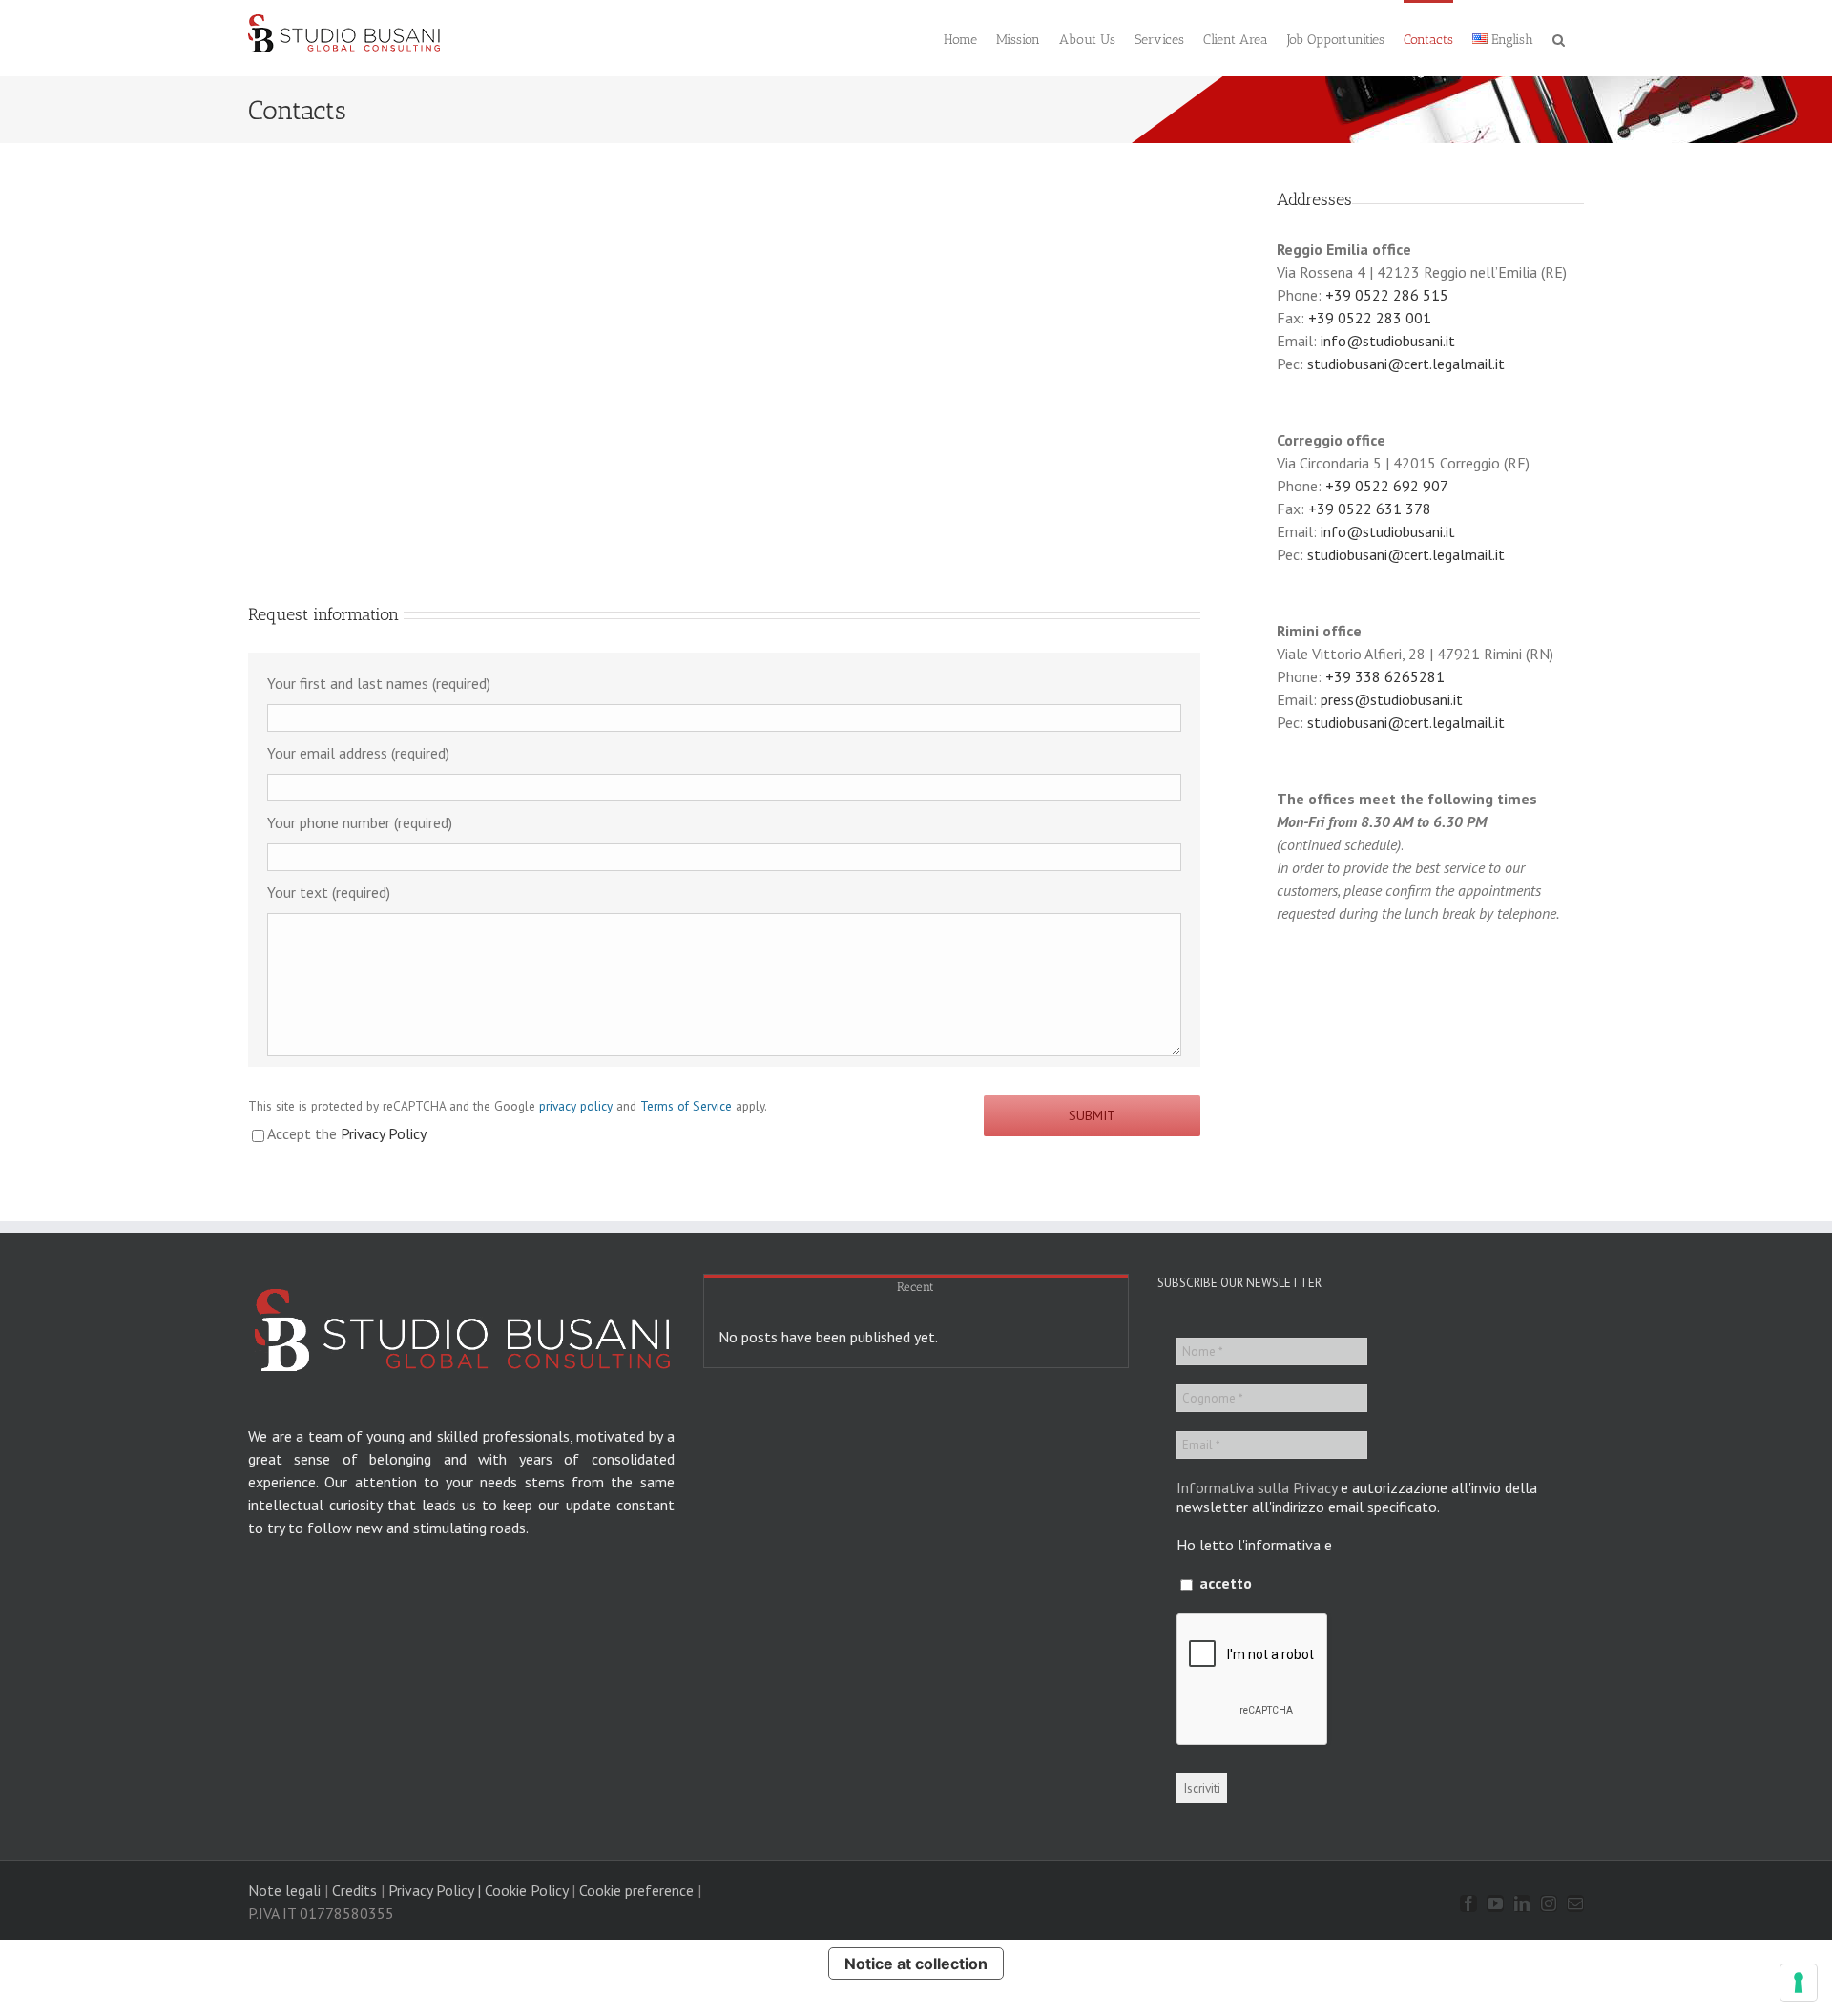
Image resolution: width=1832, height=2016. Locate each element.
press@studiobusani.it (1392, 699)
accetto (1224, 1583)
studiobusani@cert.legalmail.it (1406, 364)
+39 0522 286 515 (1387, 295)
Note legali (284, 1890)
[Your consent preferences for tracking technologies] (1799, 1983)
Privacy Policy (384, 1133)
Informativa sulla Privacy (1257, 1487)
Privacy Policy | (435, 1890)
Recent (916, 1287)
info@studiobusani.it (1388, 341)
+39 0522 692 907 (1387, 486)
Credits (354, 1890)
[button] (1559, 38)
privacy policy (576, 1106)
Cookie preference (636, 1890)
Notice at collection (916, 1964)
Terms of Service (686, 1106)
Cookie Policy (526, 1890)
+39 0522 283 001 (1370, 318)
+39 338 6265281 (1385, 676)
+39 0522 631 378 (1370, 509)
